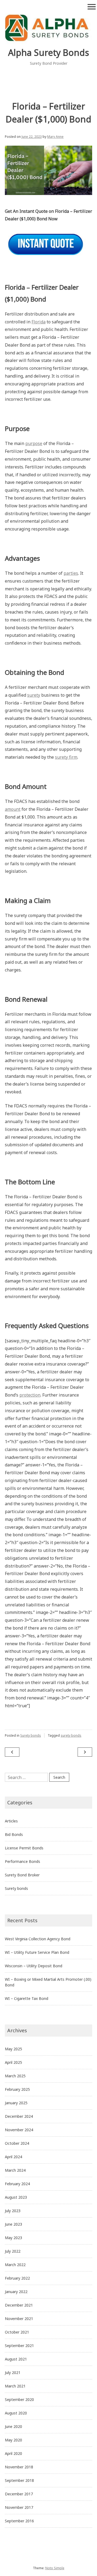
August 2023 (16, 2197)
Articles (11, 1821)
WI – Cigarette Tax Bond (27, 1998)
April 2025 (13, 2062)
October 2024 (17, 2143)
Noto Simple (55, 2568)
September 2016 (19, 2521)
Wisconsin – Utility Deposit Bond (34, 1966)
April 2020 (13, 2453)
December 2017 (19, 2494)
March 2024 (15, 2170)
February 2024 (17, 2184)
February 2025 (17, 2089)
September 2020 (19, 2399)
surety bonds (71, 1735)
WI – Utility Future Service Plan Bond (37, 1952)
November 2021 (19, 2319)
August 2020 (16, 2413)
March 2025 (15, 2076)
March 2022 (15, 2265)
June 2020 (13, 2426)
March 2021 (15, 2386)
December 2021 (19, 2305)
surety (34, 695)
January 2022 (16, 2292)
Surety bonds (31, 1735)
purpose (34, 443)
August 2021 (16, 2359)
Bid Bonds (14, 1834)
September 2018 (19, 2480)
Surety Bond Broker (22, 1875)
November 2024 (19, 2130)
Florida (39, 322)
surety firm (66, 757)
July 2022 (13, 2251)
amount (13, 809)
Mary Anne (55, 137)
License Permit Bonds (24, 1848)
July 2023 (13, 2211)
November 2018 (19, 2467)
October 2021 (17, 2332)
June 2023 (13, 2224)
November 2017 (19, 2507)
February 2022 (17, 2278)
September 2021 (19, 2346)
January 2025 (16, 2103)
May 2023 (13, 2238)
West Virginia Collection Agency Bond (38, 1939)
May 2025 (13, 2049)
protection (30, 1395)
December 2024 (19, 2116)
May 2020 (13, 2440)
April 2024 (13, 2157)
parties (71, 573)
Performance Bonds (22, 1861)
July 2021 (13, 2373)
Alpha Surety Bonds (48, 52)
